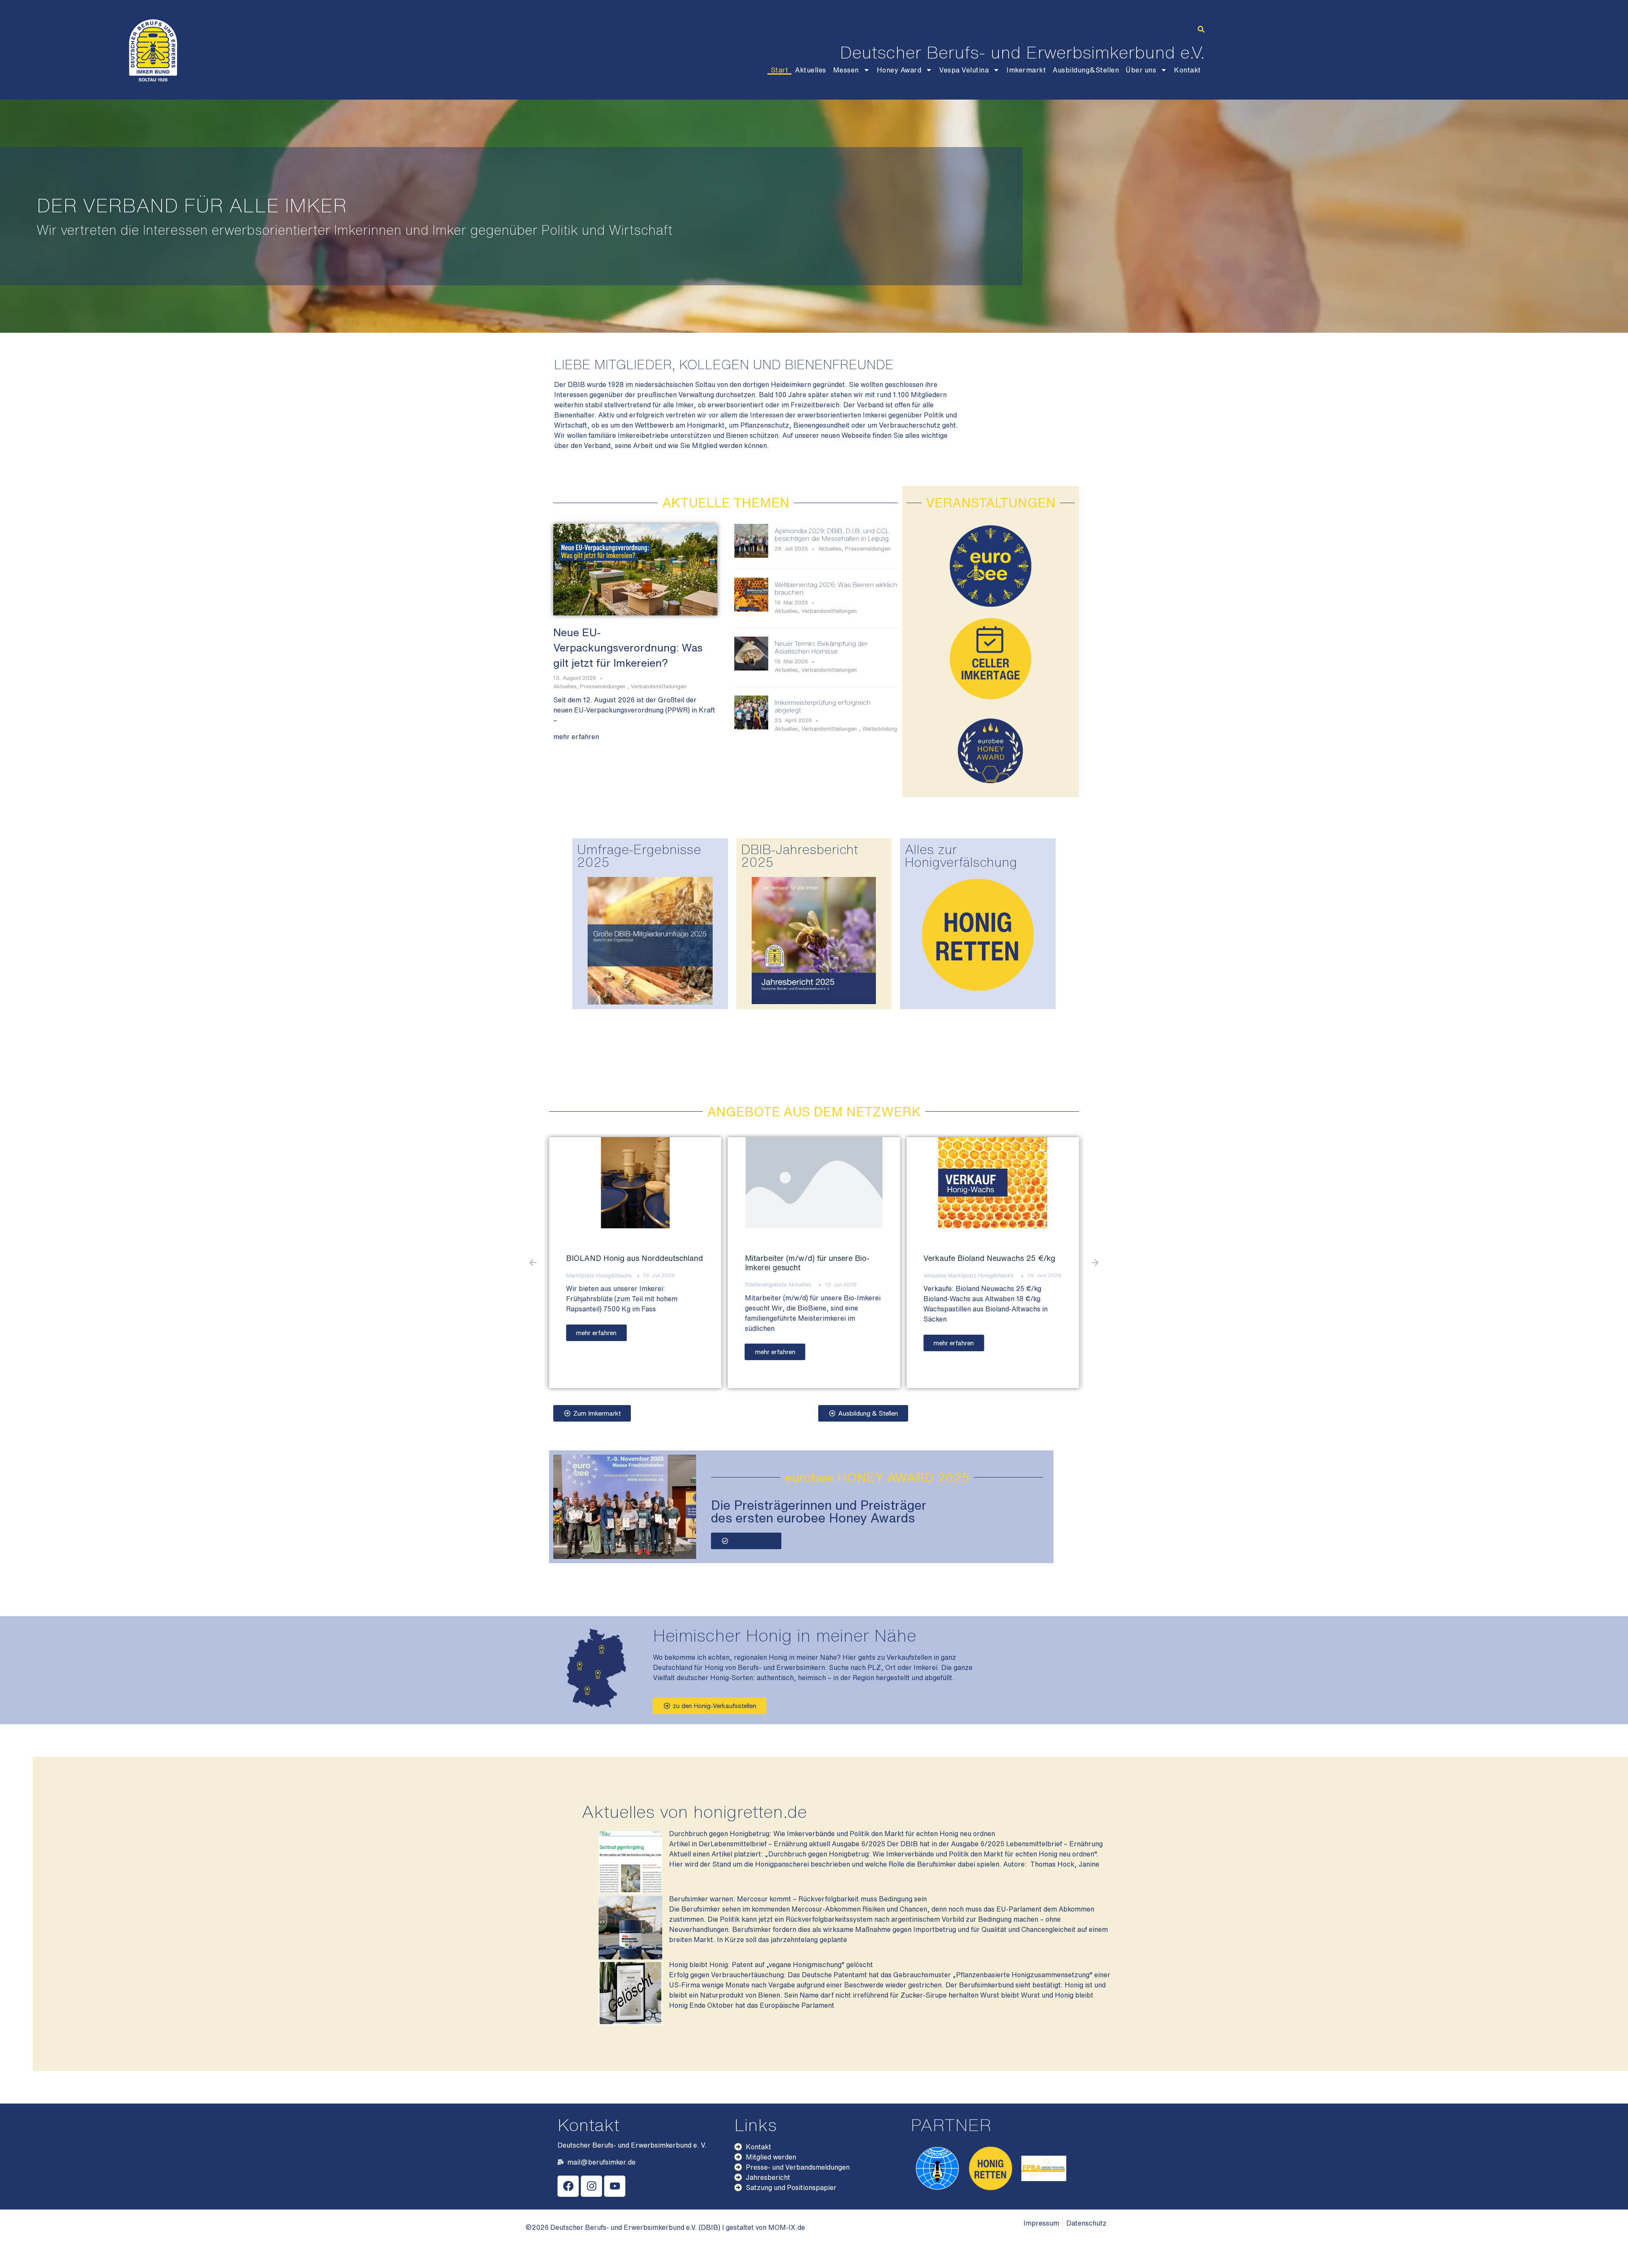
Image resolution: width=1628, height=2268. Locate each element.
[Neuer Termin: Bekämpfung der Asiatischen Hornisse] (751, 668)
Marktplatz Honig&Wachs (623, 1276)
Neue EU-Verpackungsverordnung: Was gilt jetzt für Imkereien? (628, 647)
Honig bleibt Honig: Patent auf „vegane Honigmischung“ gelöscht (771, 1965)
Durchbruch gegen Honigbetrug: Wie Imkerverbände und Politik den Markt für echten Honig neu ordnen (832, 1834)
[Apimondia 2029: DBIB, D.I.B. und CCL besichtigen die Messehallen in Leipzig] (751, 555)
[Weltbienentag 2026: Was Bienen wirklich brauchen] (751, 609)
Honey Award (899, 70)
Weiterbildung (880, 729)
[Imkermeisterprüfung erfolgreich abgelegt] (751, 727)
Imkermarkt (1026, 70)
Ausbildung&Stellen (1086, 70)
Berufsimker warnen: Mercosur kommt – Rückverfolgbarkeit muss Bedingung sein (798, 1899)
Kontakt (1188, 70)
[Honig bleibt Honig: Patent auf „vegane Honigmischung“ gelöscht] (630, 2023)
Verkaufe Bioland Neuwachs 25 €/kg (632, 1258)
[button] (1201, 29)
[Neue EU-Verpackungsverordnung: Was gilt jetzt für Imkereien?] (635, 569)
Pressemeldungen (603, 686)
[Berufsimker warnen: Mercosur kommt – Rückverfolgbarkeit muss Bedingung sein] (630, 1957)
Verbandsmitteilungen (659, 686)
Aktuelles (811, 70)
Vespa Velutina (964, 70)
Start (780, 70)
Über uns (1141, 70)
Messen (846, 70)
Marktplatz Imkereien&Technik (783, 1284)
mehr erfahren (576, 737)
